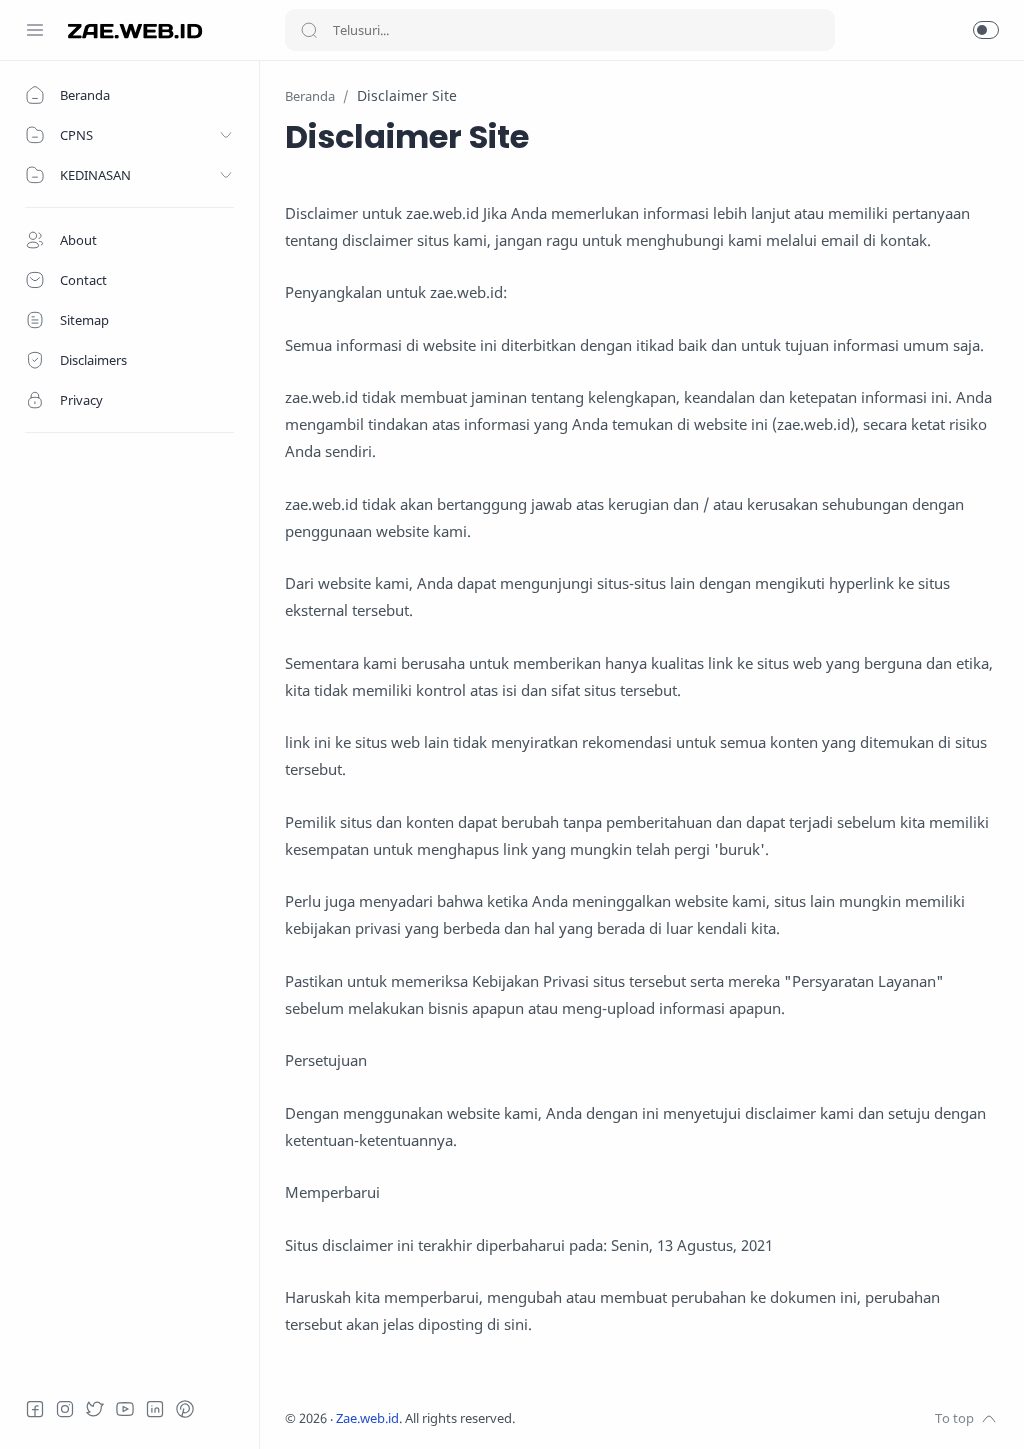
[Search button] (309, 30)
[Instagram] (65, 1409)
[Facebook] (35, 1409)
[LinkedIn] (155, 1409)
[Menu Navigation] (35, 30)
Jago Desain (648, 1418)
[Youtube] (125, 1409)
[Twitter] (95, 1409)
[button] (986, 30)
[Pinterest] (185, 1409)
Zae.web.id (367, 1418)
